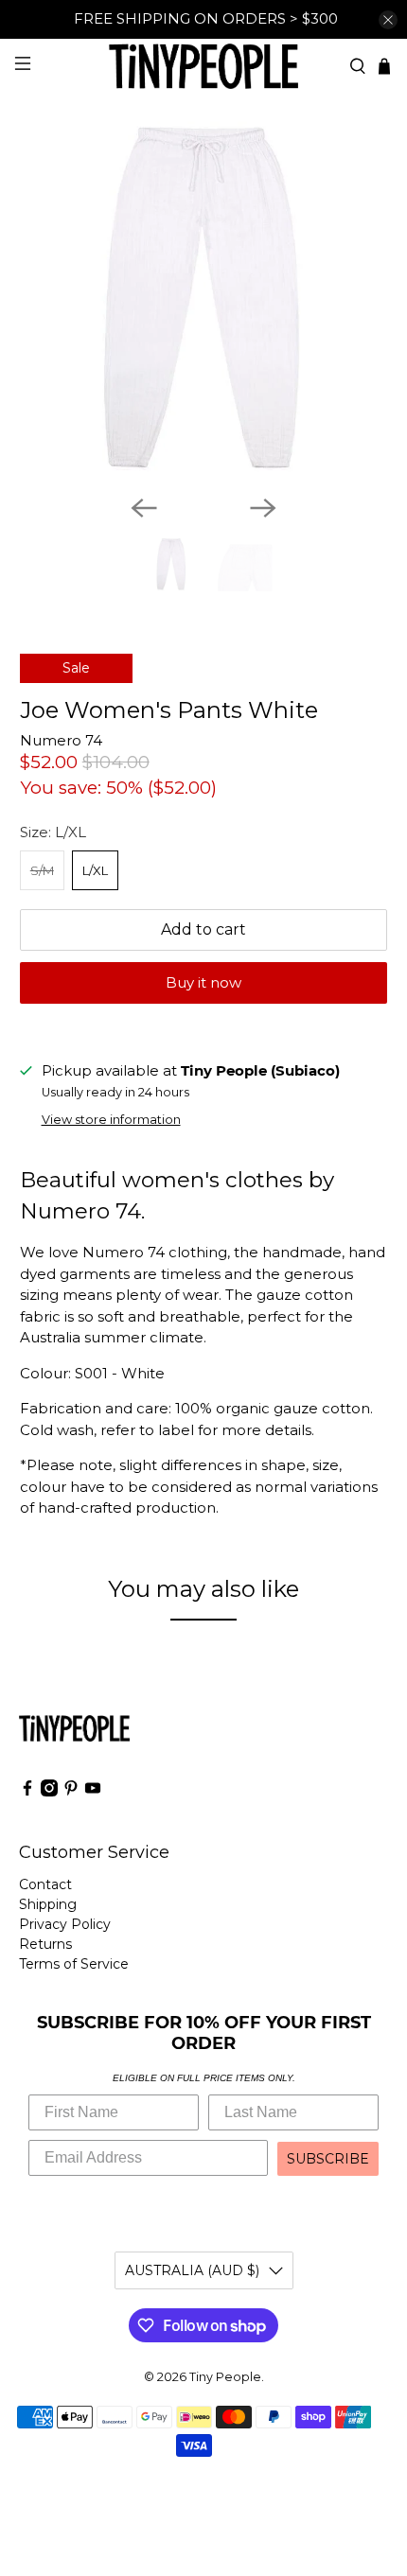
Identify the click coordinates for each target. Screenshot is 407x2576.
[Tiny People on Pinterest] (71, 1792)
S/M (42, 870)
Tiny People (225, 2377)
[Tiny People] (204, 66)
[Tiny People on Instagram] (49, 1792)
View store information (111, 1120)
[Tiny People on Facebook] (27, 1792)
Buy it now (203, 982)
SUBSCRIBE (328, 2159)
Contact (45, 1884)
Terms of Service (74, 1964)
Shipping (48, 1904)
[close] (388, 20)
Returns (45, 1944)
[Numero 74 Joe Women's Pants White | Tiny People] (204, 297)
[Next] (263, 508)
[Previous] (144, 508)
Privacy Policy (65, 1924)
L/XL (95, 870)
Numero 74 (61, 740)
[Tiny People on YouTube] (93, 1792)
